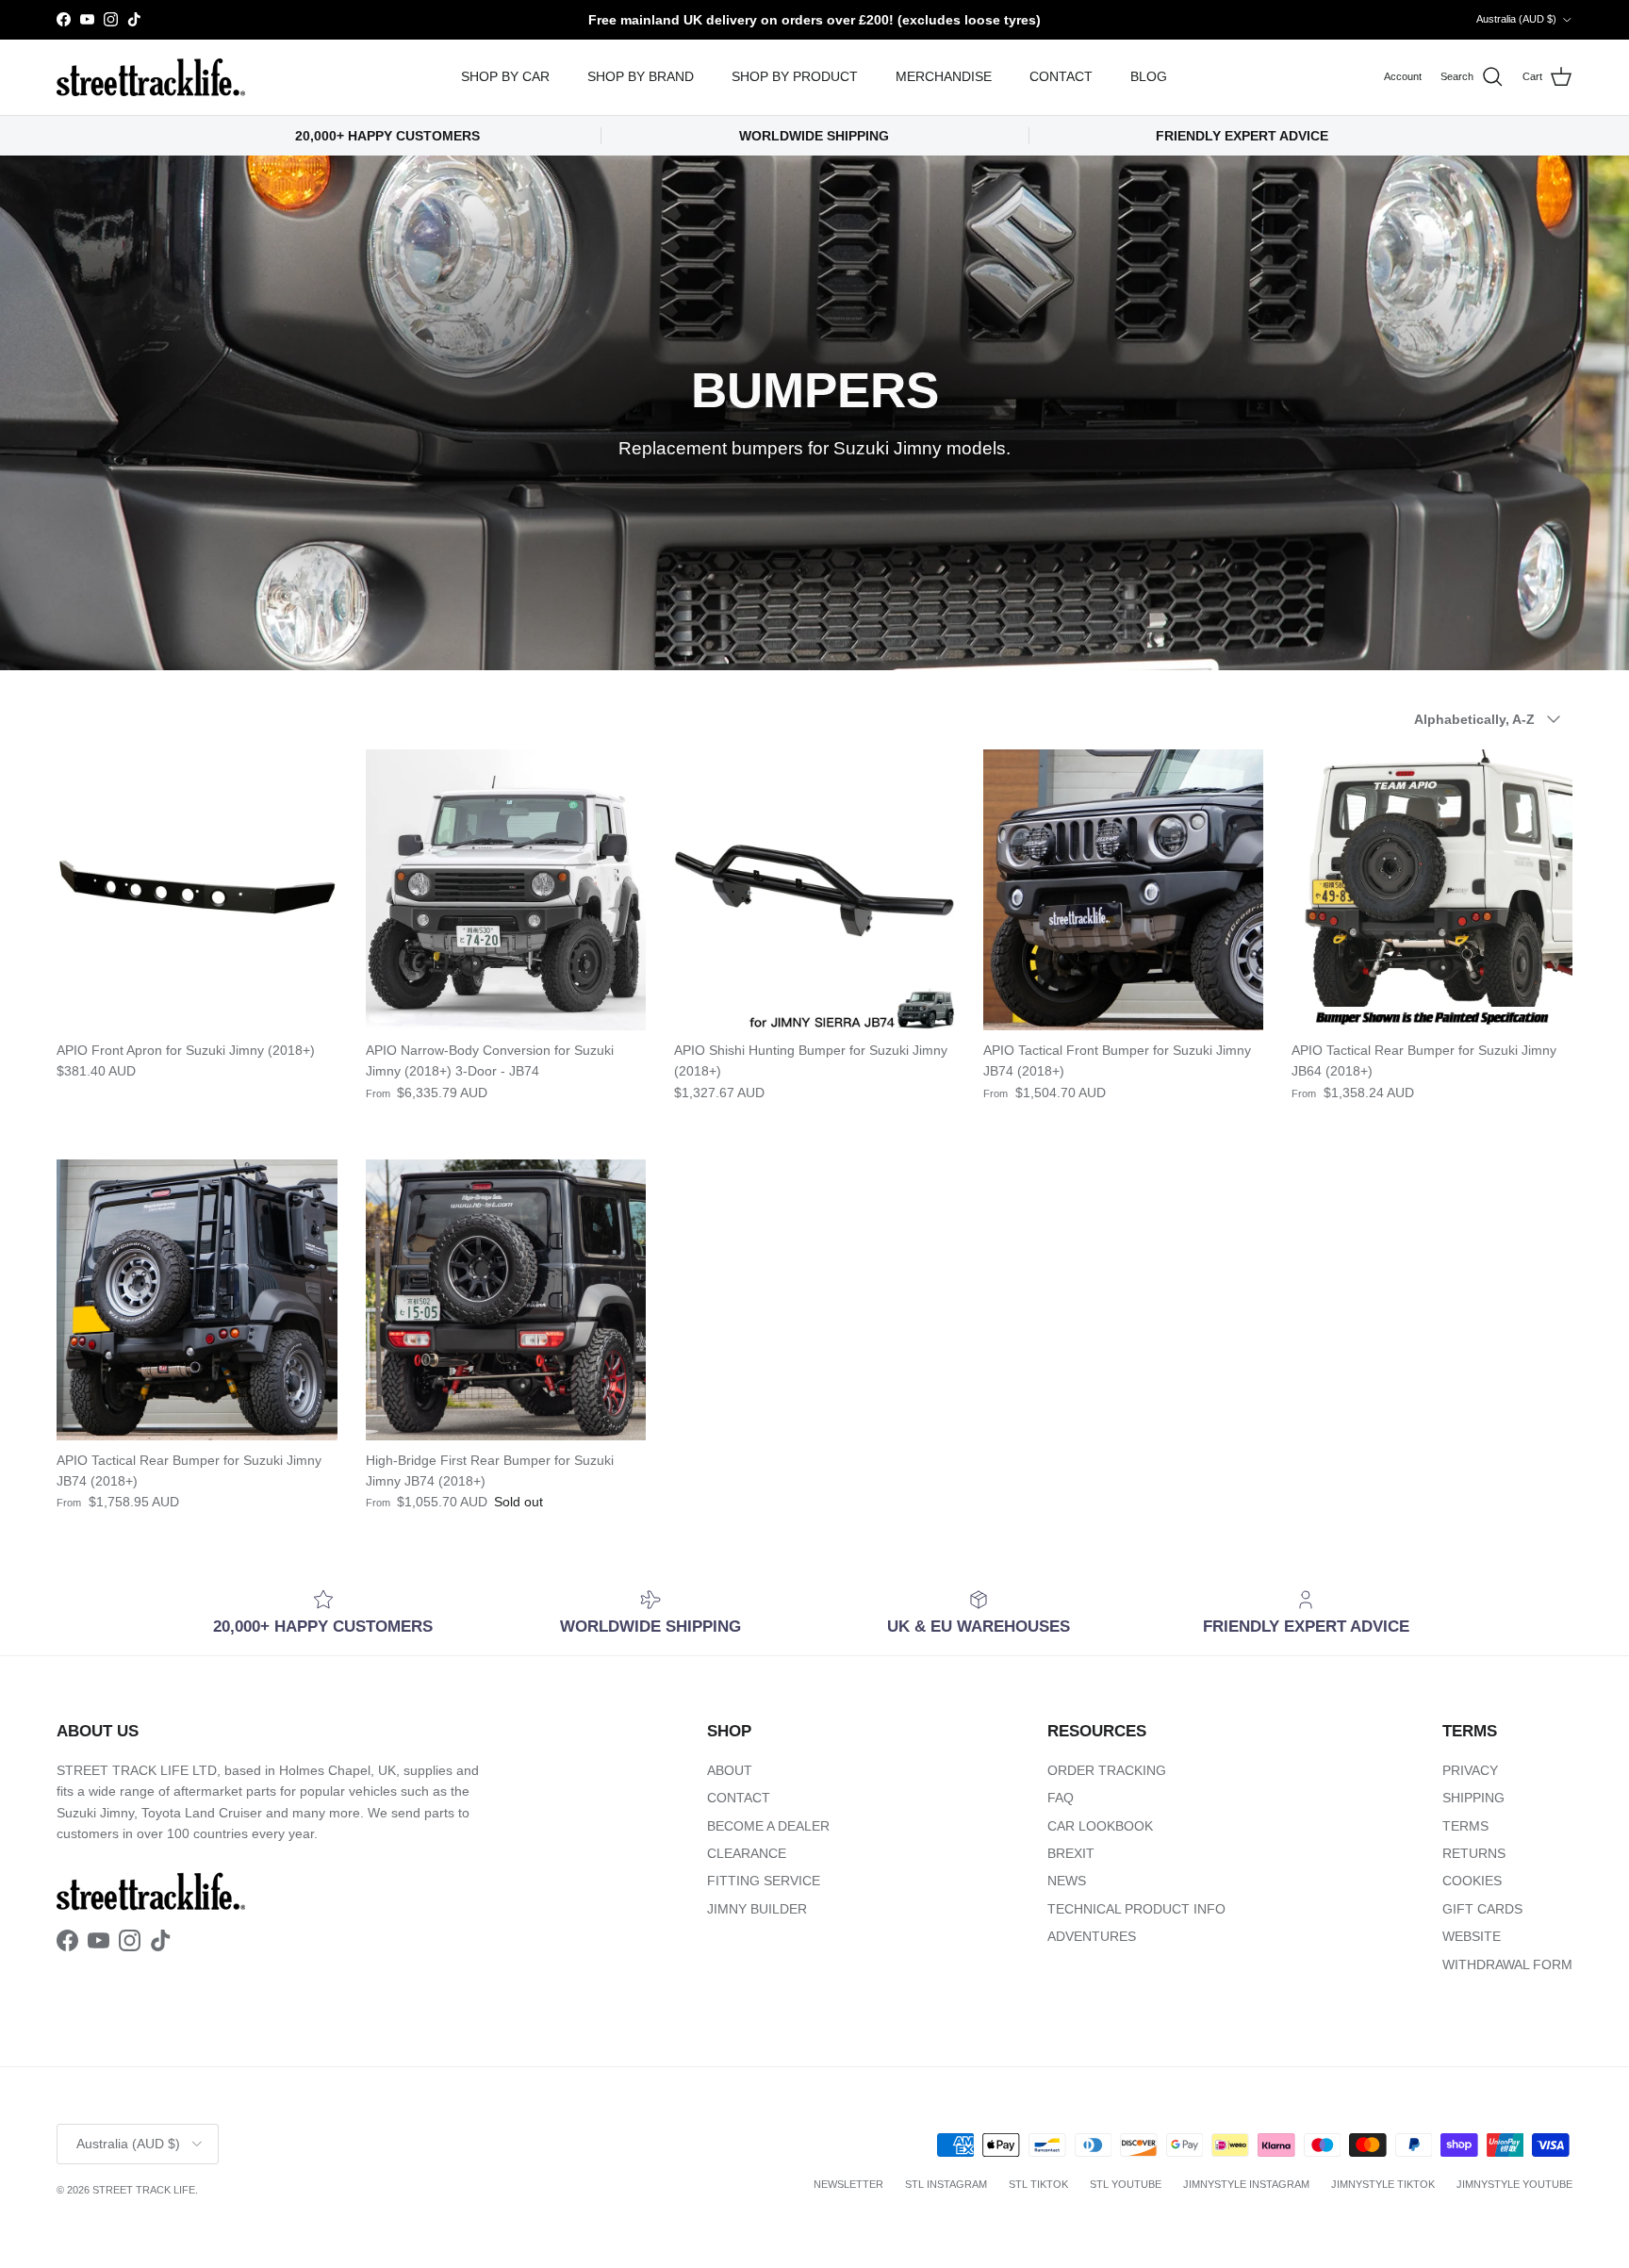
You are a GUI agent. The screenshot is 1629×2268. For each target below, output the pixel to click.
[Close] (1263, 902)
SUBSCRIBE (1051, 1333)
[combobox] (1050, 1172)
